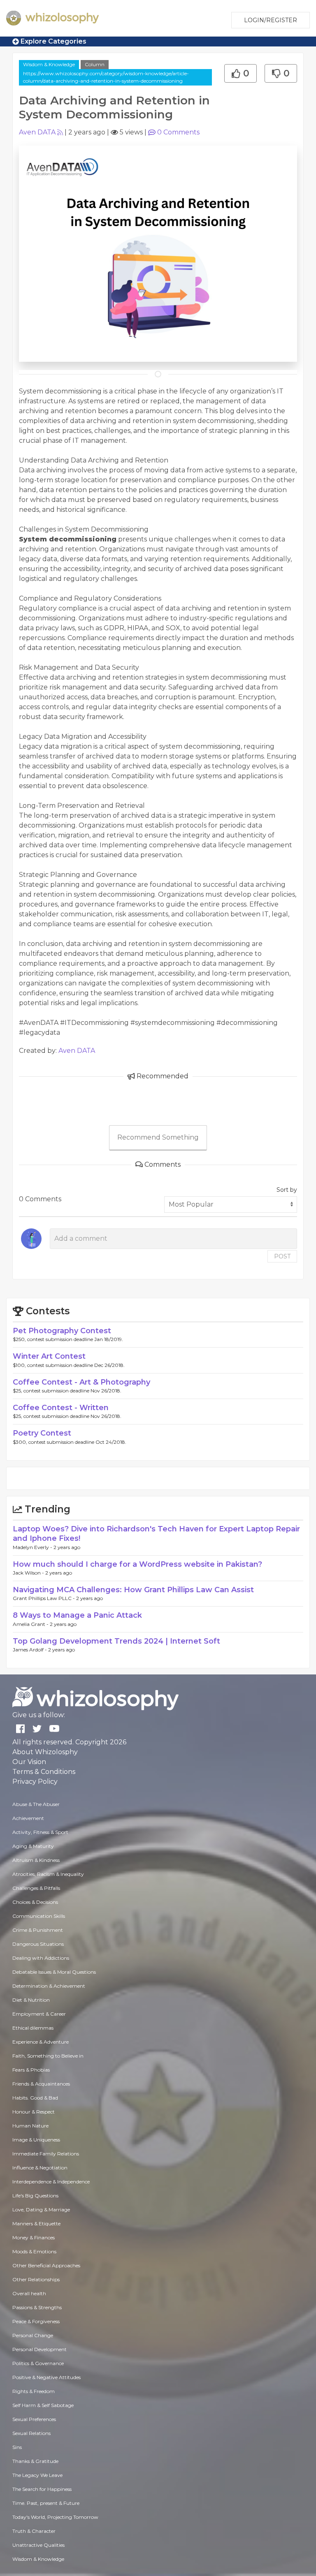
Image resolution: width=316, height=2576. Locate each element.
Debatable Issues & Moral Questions (54, 1972)
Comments (178, 132)
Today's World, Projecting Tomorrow (55, 2517)
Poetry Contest (42, 1433)
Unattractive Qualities (38, 2545)
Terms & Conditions (44, 1772)
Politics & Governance (38, 2363)
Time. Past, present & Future (46, 2503)
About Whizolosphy (45, 1752)
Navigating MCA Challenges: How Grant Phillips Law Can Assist (133, 1590)
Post (282, 1256)
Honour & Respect (34, 2112)
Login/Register (271, 20)
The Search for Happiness (42, 2489)
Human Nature (30, 2126)
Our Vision (29, 1762)
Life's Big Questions (35, 2196)
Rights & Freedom (34, 2391)
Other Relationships (36, 2279)
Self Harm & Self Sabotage (43, 2405)
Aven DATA (37, 132)
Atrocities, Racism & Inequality (48, 1874)
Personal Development (39, 2349)
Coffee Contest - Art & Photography (81, 1382)
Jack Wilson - (29, 1573)
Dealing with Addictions (41, 1958)
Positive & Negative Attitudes (46, 2377)
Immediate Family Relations (46, 2154)
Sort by (287, 1190)
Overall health (29, 2293)
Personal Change (33, 2335)
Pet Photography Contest (62, 1331)
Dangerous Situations (38, 1944)
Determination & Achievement (49, 1986)
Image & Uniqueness (36, 2140)
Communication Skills (39, 1916)
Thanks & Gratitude (35, 2461)
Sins (17, 2447)
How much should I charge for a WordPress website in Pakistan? (137, 1564)
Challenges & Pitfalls (36, 1888)
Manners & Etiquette (36, 2223)
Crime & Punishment (38, 1930)
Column (95, 64)
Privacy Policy (35, 1782)
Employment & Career (39, 2014)
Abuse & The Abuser (36, 1804)
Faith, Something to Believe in (48, 2056)
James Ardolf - (30, 1650)
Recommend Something (158, 1137)
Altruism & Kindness (36, 1860)
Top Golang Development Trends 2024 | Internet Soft (116, 1641)
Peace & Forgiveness (36, 2321)
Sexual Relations (31, 2433)
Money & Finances (34, 2237)
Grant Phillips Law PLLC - (44, 1598)
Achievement (28, 1818)
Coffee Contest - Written (61, 1408)
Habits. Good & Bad (35, 2098)
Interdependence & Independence (51, 2182)
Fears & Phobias (31, 2070)
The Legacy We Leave (37, 2475)
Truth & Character (34, 2531)
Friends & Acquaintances (41, 2084)
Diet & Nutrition (31, 2000)
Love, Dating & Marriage (41, 2209)
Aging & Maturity (33, 1846)
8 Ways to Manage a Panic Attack (77, 1615)
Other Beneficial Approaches (46, 2265)
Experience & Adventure (41, 2042)
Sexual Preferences (34, 2419)
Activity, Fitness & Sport (40, 1832)
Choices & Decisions (35, 1902)
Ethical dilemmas (33, 2028)
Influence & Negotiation (40, 2168)
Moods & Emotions (34, 2251)
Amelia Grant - (31, 1624)
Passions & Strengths (37, 2307)
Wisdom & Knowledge (49, 64)
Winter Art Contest (49, 1356)
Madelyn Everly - (33, 1547)
